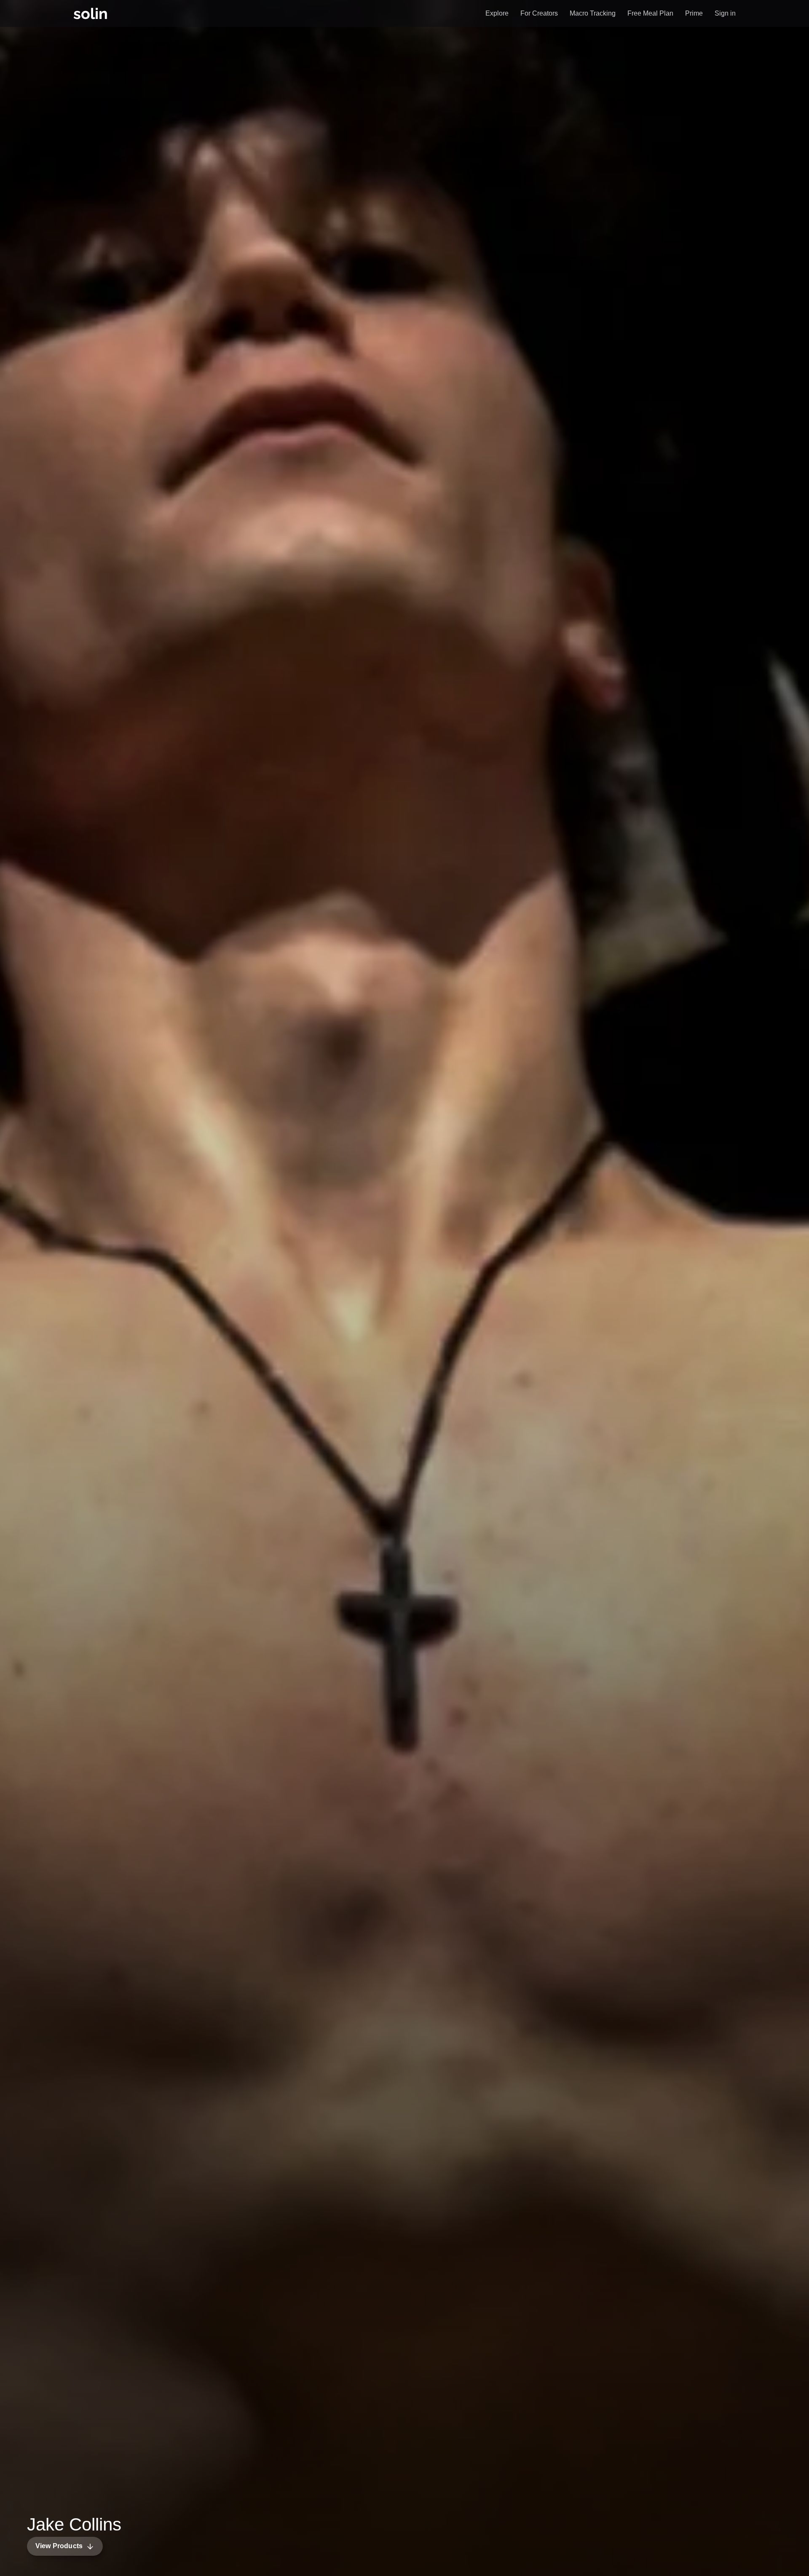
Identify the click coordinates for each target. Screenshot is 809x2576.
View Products (59, 2546)
